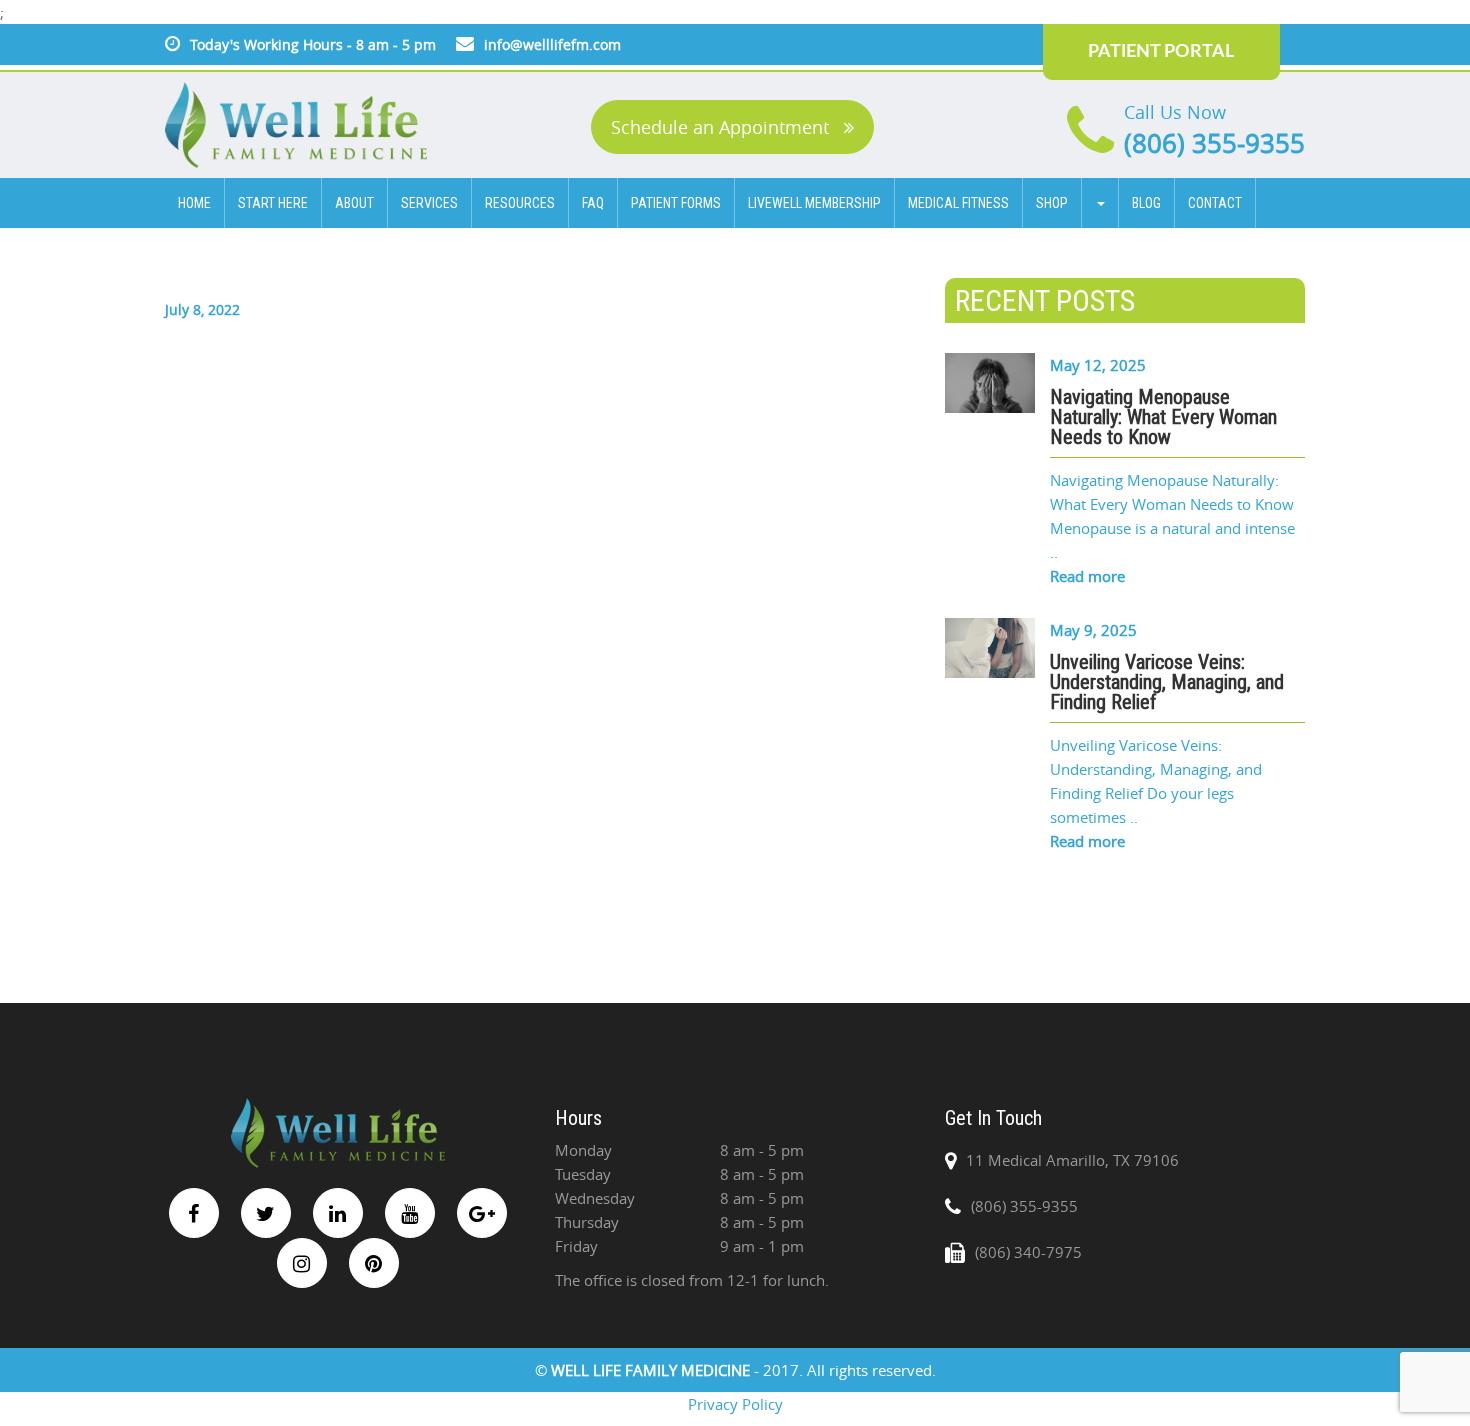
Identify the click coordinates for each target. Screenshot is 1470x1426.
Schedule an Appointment (722, 127)
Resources (520, 203)
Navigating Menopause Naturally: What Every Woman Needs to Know (1163, 417)
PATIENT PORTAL (1161, 52)
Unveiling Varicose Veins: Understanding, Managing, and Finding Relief (1167, 682)
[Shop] (1100, 203)
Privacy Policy (735, 1404)
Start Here (273, 203)
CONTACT (1215, 203)
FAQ (593, 203)
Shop (1052, 203)
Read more (1087, 576)
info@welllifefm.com (552, 44)
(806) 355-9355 (1214, 143)
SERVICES (429, 203)
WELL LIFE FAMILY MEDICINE (652, 1370)
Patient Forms (676, 203)
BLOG (1146, 203)
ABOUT (354, 203)
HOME (194, 203)
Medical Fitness (958, 203)
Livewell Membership (814, 203)
